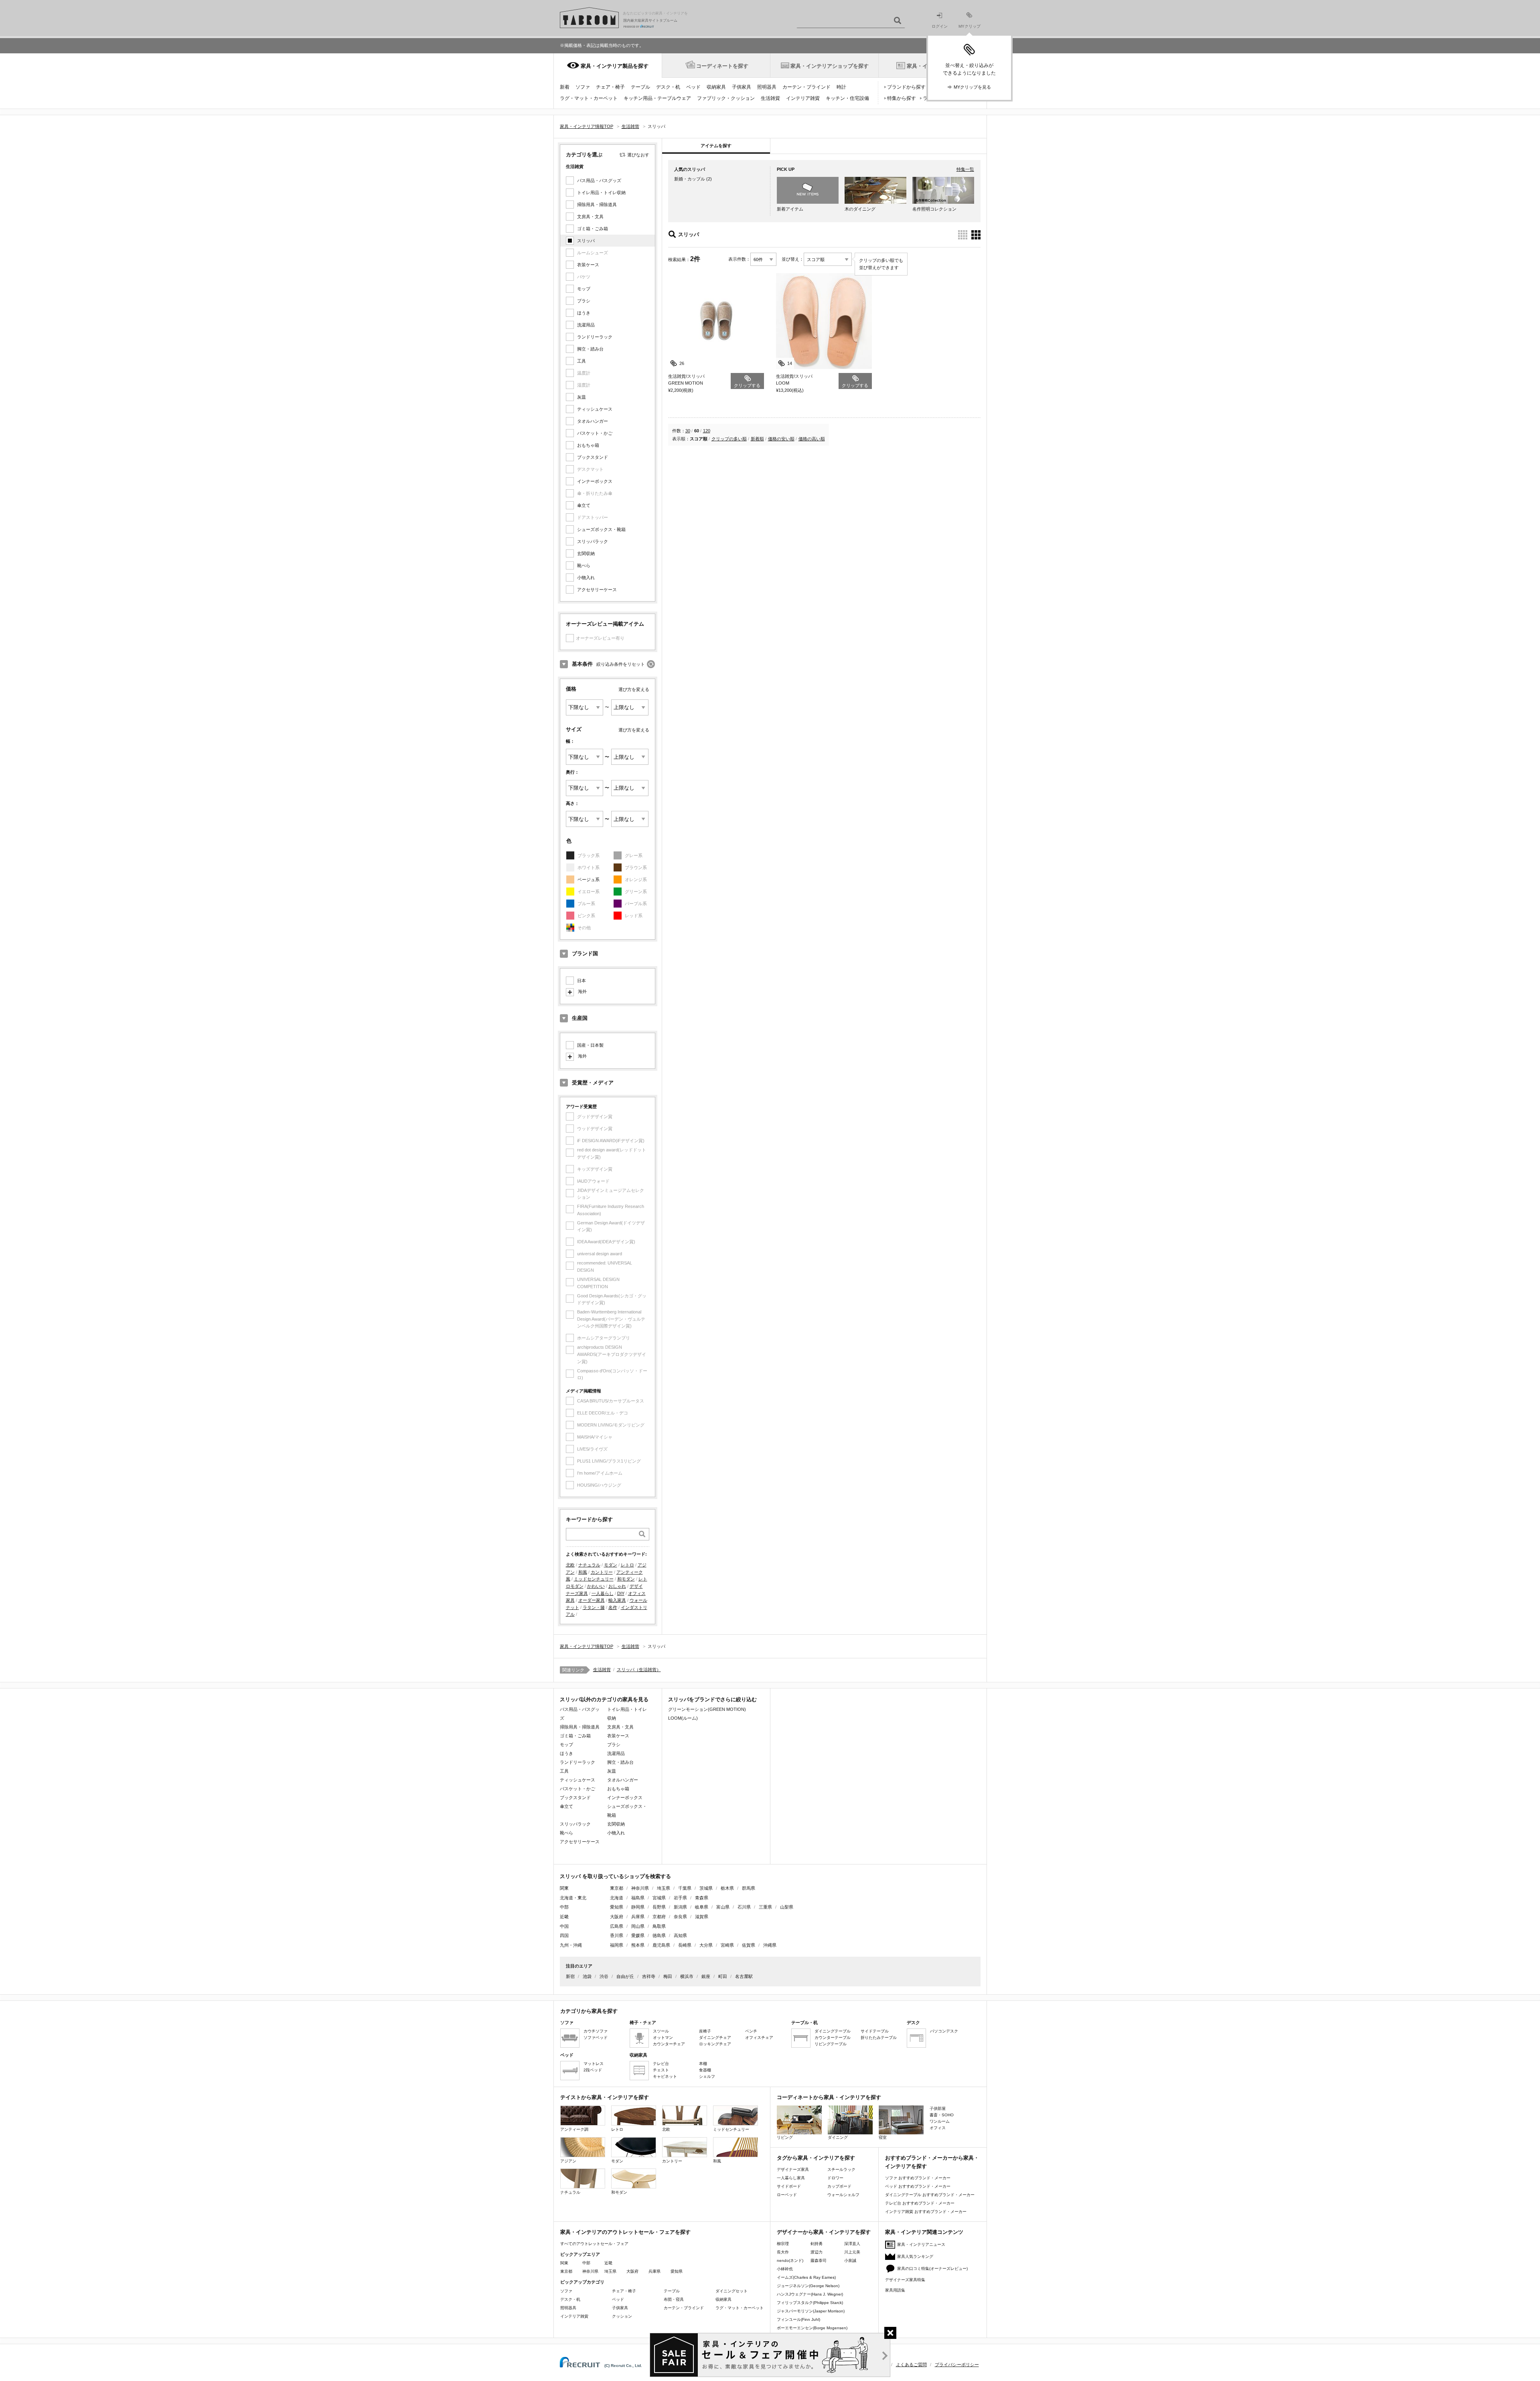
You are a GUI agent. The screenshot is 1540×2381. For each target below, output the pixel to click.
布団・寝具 (674, 2299)
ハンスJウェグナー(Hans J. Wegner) (810, 2294)
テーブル (640, 87)
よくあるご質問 (911, 2365)
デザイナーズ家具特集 (905, 2280)
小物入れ (586, 578)
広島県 (617, 1926)
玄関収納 (586, 553)
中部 (586, 2263)
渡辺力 (817, 2252)
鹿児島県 (661, 1945)
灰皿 (582, 397)
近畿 (608, 2263)
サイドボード (789, 2186)
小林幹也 (785, 2269)
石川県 (744, 1907)
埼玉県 (664, 1888)
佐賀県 (749, 1945)
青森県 (702, 1898)
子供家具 (742, 87)
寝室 (883, 2137)
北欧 (570, 1565)
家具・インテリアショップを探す (830, 66)
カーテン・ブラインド (806, 87)
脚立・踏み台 (590, 349)
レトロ (627, 1565)
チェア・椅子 (610, 87)
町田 (723, 1976)
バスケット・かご (595, 433)
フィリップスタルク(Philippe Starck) (810, 2303)
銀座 (706, 1976)
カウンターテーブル (833, 2038)
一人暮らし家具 (791, 2178)
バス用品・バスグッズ (599, 180)
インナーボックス (595, 481)
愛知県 (617, 1907)
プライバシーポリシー (957, 2365)
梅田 (668, 1976)
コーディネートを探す (722, 66)
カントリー (602, 1572)
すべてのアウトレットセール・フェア (594, 2244)
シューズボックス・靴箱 (601, 529)
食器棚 (705, 2070)
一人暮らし (603, 1593)
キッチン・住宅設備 (847, 98)
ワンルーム (940, 2121)
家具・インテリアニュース (921, 2244)
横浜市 (687, 1976)
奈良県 (680, 1917)
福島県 (638, 1898)
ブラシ (584, 301)
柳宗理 (783, 2244)
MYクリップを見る (972, 87)
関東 (564, 2263)
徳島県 (659, 1935)
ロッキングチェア (715, 2044)
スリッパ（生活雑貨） (639, 1670)
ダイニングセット (731, 2291)
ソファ (583, 87)
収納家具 (716, 87)
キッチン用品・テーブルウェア (657, 98)
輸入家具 (617, 1600)
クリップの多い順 (729, 439)
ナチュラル (589, 1565)
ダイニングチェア (715, 2038)
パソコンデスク (944, 2031)
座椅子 (705, 2031)
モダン (611, 1565)
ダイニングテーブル (833, 2031)
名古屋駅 (744, 1976)
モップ (584, 289)
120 (707, 431)
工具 (582, 361)
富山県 (723, 1907)
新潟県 (680, 1907)
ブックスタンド (593, 457)
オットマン (663, 2038)
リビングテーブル (831, 2044)
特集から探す (902, 98)
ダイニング (838, 2137)
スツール (661, 2031)
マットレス (594, 2064)
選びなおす (638, 155)
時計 (841, 87)
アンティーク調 (574, 2129)
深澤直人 (852, 2244)
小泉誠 (850, 2260)
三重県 (765, 1907)
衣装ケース (588, 265)
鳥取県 (659, 1926)
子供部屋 (938, 2108)
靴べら (584, 565)
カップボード (839, 2186)
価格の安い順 (781, 439)
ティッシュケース (595, 409)
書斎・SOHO (942, 2115)
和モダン (626, 1579)
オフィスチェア (759, 2038)
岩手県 (680, 1898)
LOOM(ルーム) (683, 1718)
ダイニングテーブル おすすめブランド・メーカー (930, 2195)
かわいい (596, 1586)
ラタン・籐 (594, 1607)
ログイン (940, 26)
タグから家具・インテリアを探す (816, 2158)
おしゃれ (617, 1586)
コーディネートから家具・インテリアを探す (829, 2097)
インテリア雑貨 (803, 98)
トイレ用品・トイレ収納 (601, 193)
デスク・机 (668, 87)
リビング (785, 2137)
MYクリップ (970, 26)
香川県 (617, 1935)
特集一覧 (965, 169)
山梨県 (787, 1907)
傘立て (584, 505)
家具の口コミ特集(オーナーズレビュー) (932, 2269)
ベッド (693, 87)
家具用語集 (895, 2290)
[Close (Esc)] (890, 2333)
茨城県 (706, 1888)
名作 (613, 1607)
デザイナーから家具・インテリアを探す (824, 2232)
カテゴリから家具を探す (589, 2011)
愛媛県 (638, 1935)
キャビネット (665, 2076)
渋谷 (604, 1976)
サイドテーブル (875, 2031)
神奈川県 (640, 1888)
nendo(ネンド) (790, 2260)
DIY (621, 1593)
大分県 (706, 1945)
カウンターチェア (669, 2044)
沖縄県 (770, 1945)
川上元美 (852, 2252)
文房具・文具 (590, 217)
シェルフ (707, 2076)
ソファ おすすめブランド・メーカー (918, 2178)
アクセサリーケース (597, 590)
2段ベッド (593, 2070)
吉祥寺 (649, 1976)
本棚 (703, 2064)
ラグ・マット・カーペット (589, 98)
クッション (622, 2316)
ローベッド (787, 2195)
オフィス (938, 2128)
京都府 (659, 1917)
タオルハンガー (593, 421)
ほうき (584, 313)
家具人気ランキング (915, 2256)
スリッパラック (593, 541)
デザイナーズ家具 (793, 2169)
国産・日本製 (590, 1045)
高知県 (680, 1935)
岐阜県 (702, 1907)
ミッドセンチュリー (594, 1579)
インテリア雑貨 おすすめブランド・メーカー (926, 2212)
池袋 (587, 1976)
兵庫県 (638, 1917)
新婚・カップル (690, 179)
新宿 (570, 1976)
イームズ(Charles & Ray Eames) (806, 2277)
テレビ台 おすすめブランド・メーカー (920, 2203)
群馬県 (749, 1888)
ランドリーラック (595, 337)
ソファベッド (596, 2038)
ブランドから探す (906, 87)
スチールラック (841, 2169)
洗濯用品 (586, 325)
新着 (565, 87)
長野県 (659, 1907)
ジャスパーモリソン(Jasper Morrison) (811, 2311)
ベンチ (751, 2031)
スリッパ (586, 241)
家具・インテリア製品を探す (615, 66)
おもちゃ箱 (588, 445)
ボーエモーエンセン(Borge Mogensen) (812, 2328)
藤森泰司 (819, 2260)
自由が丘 (625, 1976)
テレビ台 (661, 2064)
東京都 (617, 1888)
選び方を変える (634, 689)
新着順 (757, 439)
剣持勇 (817, 2244)
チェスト (661, 2070)
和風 (583, 1572)
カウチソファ (596, 2031)
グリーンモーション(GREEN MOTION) (707, 1709)
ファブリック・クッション (726, 98)
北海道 (617, 1898)
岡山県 (638, 1926)
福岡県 (617, 1945)
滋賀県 (702, 1917)
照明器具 (767, 87)
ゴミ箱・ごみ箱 (593, 229)
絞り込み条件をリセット (621, 664)
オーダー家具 (592, 1600)
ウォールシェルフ (843, 2195)
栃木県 (727, 1888)
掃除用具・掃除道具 (597, 205)
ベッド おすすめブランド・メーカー (918, 2186)
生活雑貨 (770, 98)
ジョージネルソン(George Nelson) (808, 2286)
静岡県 (638, 1907)
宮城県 (659, 1898)
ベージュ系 (589, 879)
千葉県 (685, 1888)
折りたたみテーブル (879, 2038)
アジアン (568, 2161)
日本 (582, 981)
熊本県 (638, 1945)
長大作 (783, 2252)
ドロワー (835, 2178)
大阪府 (617, 1917)
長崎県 (685, 1945)
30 (688, 431)
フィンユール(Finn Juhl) (798, 2319)
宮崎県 (727, 1945)
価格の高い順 (812, 439)
